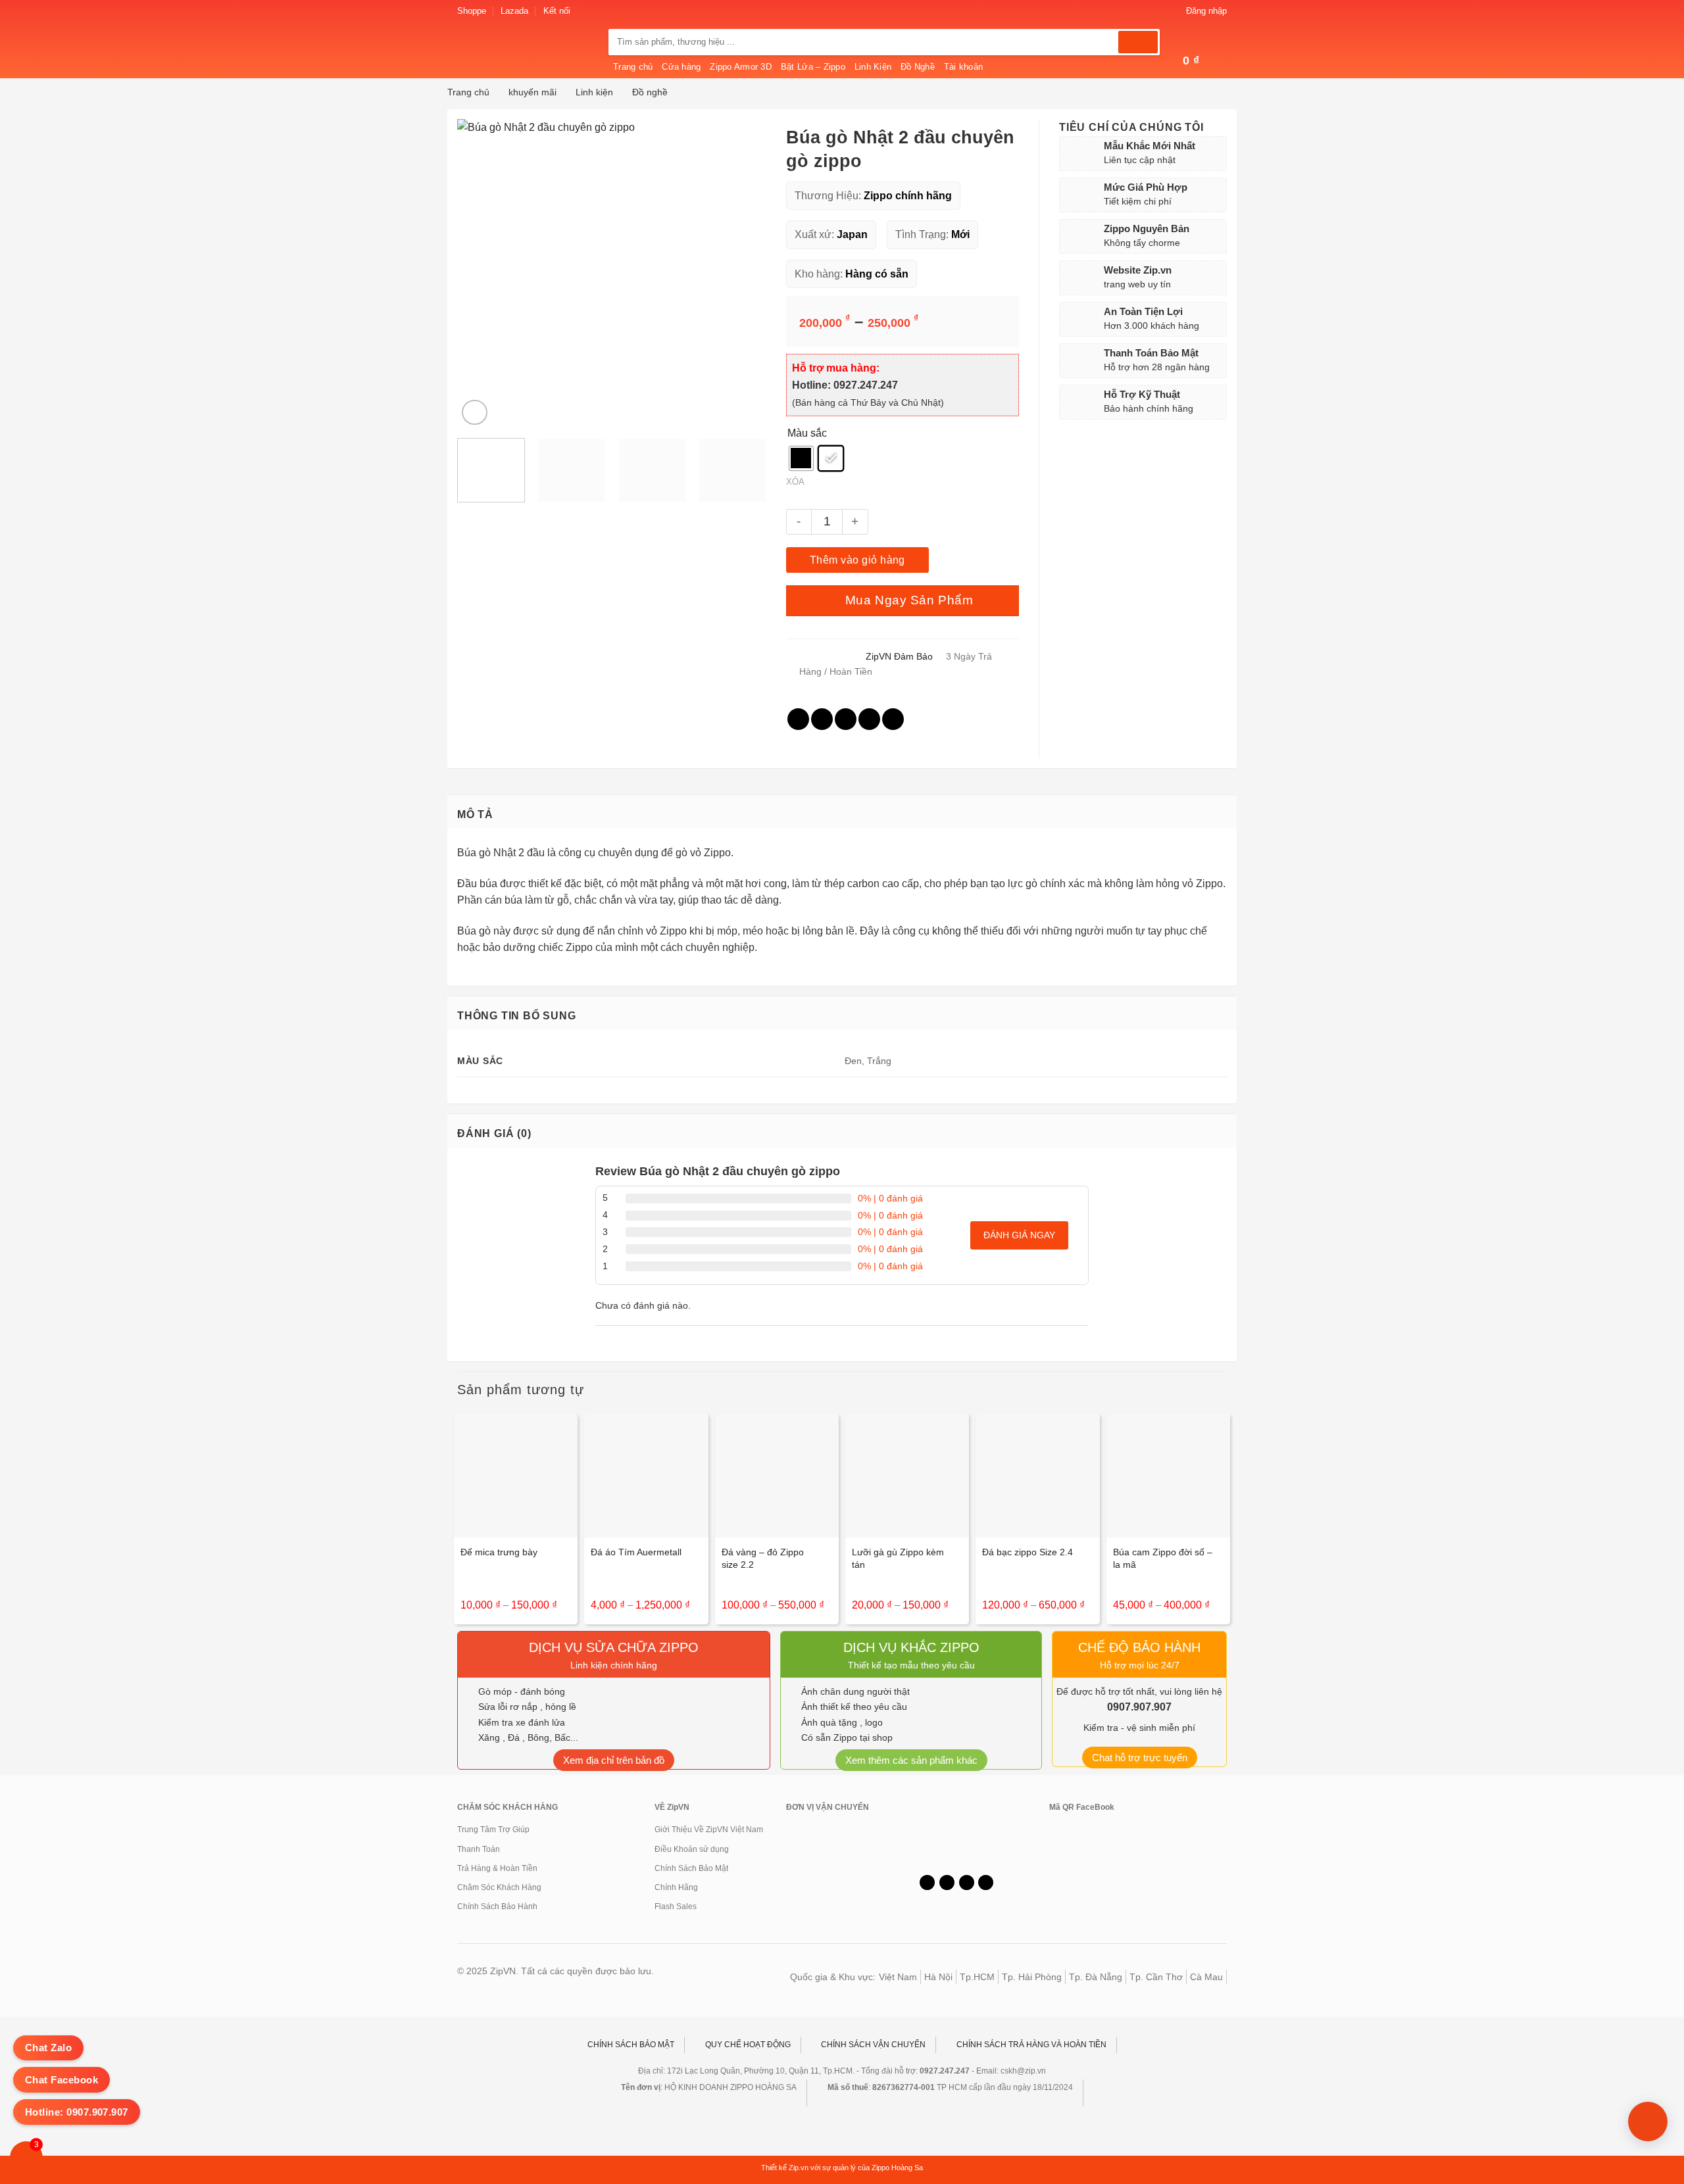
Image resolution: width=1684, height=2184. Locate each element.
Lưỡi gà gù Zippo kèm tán (898, 1558)
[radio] (801, 458)
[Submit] (1138, 42)
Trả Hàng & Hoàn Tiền (497, 1868)
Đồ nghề (650, 92)
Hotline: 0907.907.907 (77, 2112)
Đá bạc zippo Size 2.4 (1028, 1552)
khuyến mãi (532, 92)
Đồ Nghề (918, 67)
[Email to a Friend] (846, 719)
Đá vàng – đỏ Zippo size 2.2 (763, 1558)
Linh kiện (594, 92)
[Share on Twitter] (822, 719)
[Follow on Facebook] (584, 11)
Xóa (795, 482)
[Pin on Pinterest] (869, 719)
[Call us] (967, 1883)
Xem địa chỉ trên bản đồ (614, 1760)
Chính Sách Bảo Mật (691, 1868)
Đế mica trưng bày (499, 1552)
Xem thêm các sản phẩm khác (911, 1760)
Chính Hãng (676, 1887)
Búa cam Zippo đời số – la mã (1163, 1558)
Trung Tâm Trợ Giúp (493, 1830)
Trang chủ (633, 67)
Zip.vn (800, 2168)
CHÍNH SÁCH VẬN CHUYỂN (873, 2045)
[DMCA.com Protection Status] (951, 1833)
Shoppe (472, 11)
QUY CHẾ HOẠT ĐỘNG (748, 2045)
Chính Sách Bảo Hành (497, 1906)
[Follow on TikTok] (947, 1883)
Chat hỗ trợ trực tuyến (1140, 1758)
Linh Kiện (873, 67)
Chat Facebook (62, 2080)
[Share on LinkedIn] (893, 719)
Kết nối (557, 11)
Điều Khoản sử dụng (692, 1849)
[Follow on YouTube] (986, 1883)
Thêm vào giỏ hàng (857, 560)
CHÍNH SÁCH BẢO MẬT (631, 2045)
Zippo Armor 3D (741, 67)
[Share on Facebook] (798, 719)
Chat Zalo (48, 2048)
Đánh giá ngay (1019, 1235)
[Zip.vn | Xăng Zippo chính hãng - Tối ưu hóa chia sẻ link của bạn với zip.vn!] (523, 57)
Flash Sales (676, 1906)
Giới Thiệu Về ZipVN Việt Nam (709, 1830)
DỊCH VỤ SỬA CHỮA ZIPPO (614, 1647)
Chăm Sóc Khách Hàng (499, 1887)
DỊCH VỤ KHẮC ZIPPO (911, 1647)
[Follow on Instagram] (597, 11)
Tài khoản (963, 67)
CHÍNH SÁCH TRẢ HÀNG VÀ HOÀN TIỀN (1031, 2045)
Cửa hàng (681, 67)
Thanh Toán (479, 1849)
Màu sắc (807, 433)
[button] (1199, 11)
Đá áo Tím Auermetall (636, 1552)
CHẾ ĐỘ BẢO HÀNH (1139, 1647)
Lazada (514, 11)
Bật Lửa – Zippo (813, 67)
